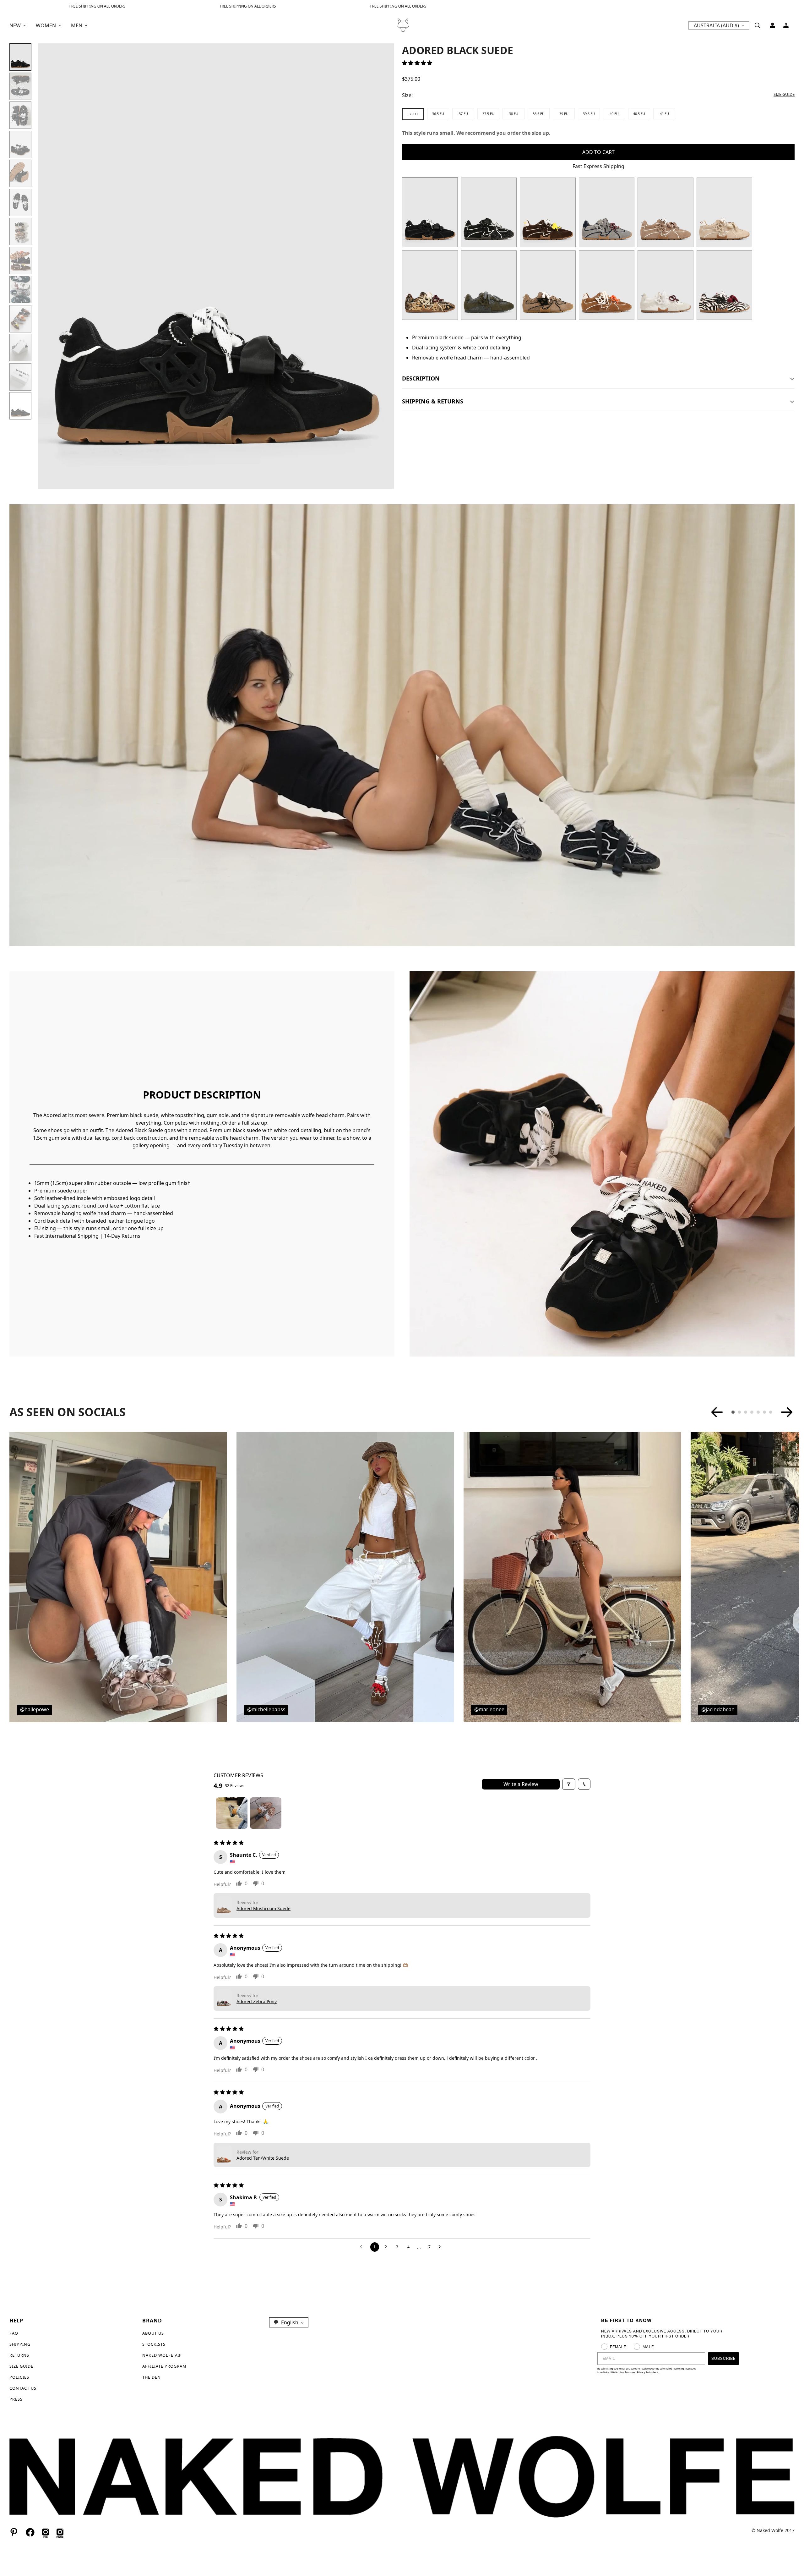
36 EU (413, 114)
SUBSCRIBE (723, 2358)
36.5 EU (438, 114)
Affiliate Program (164, 2366)
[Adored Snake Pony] (430, 285)
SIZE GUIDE (21, 2366)
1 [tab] (733, 1412)
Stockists (154, 2344)
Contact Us (23, 2388)
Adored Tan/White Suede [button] (263, 2158)
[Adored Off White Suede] (725, 212)
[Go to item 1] (232, 1813)
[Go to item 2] (266, 1813)
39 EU (564, 114)
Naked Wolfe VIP (162, 2355)
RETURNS (19, 2355)
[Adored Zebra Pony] (725, 285)
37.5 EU (488, 114)
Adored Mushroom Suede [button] (263, 1908)
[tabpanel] (118, 1577)
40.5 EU (639, 114)
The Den (152, 2377)
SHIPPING (20, 2344)
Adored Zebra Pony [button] (257, 2001)
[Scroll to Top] (792, 2542)
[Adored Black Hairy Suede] (489, 212)
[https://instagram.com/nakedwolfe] (60, 2532)
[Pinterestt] (14, 2532)
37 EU (463, 114)
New (15, 25)
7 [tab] (771, 1412)
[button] (786, 25)
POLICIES (19, 2377)
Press (16, 2399)
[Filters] (569, 1784)
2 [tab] (739, 1412)
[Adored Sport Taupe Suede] (548, 285)
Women (46, 25)
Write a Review (521, 1784)
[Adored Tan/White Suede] (607, 285)
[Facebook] (30, 2532)
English (290, 2322)
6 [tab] (764, 1412)
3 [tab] (746, 1412)
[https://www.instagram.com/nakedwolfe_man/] (46, 2532)
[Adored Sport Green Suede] (489, 285)
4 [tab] (752, 1412)
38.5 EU (539, 114)
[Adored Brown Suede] (548, 212)
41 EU (664, 114)
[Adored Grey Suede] (607, 212)
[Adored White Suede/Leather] (665, 285)
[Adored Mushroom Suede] (665, 212)
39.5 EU (589, 114)
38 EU (514, 114)
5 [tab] (758, 1412)
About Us (153, 2333)
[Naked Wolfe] (402, 25)
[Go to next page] (441, 2247)
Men (77, 25)
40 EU (614, 114)
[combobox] (289, 2322)
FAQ (14, 2333)
